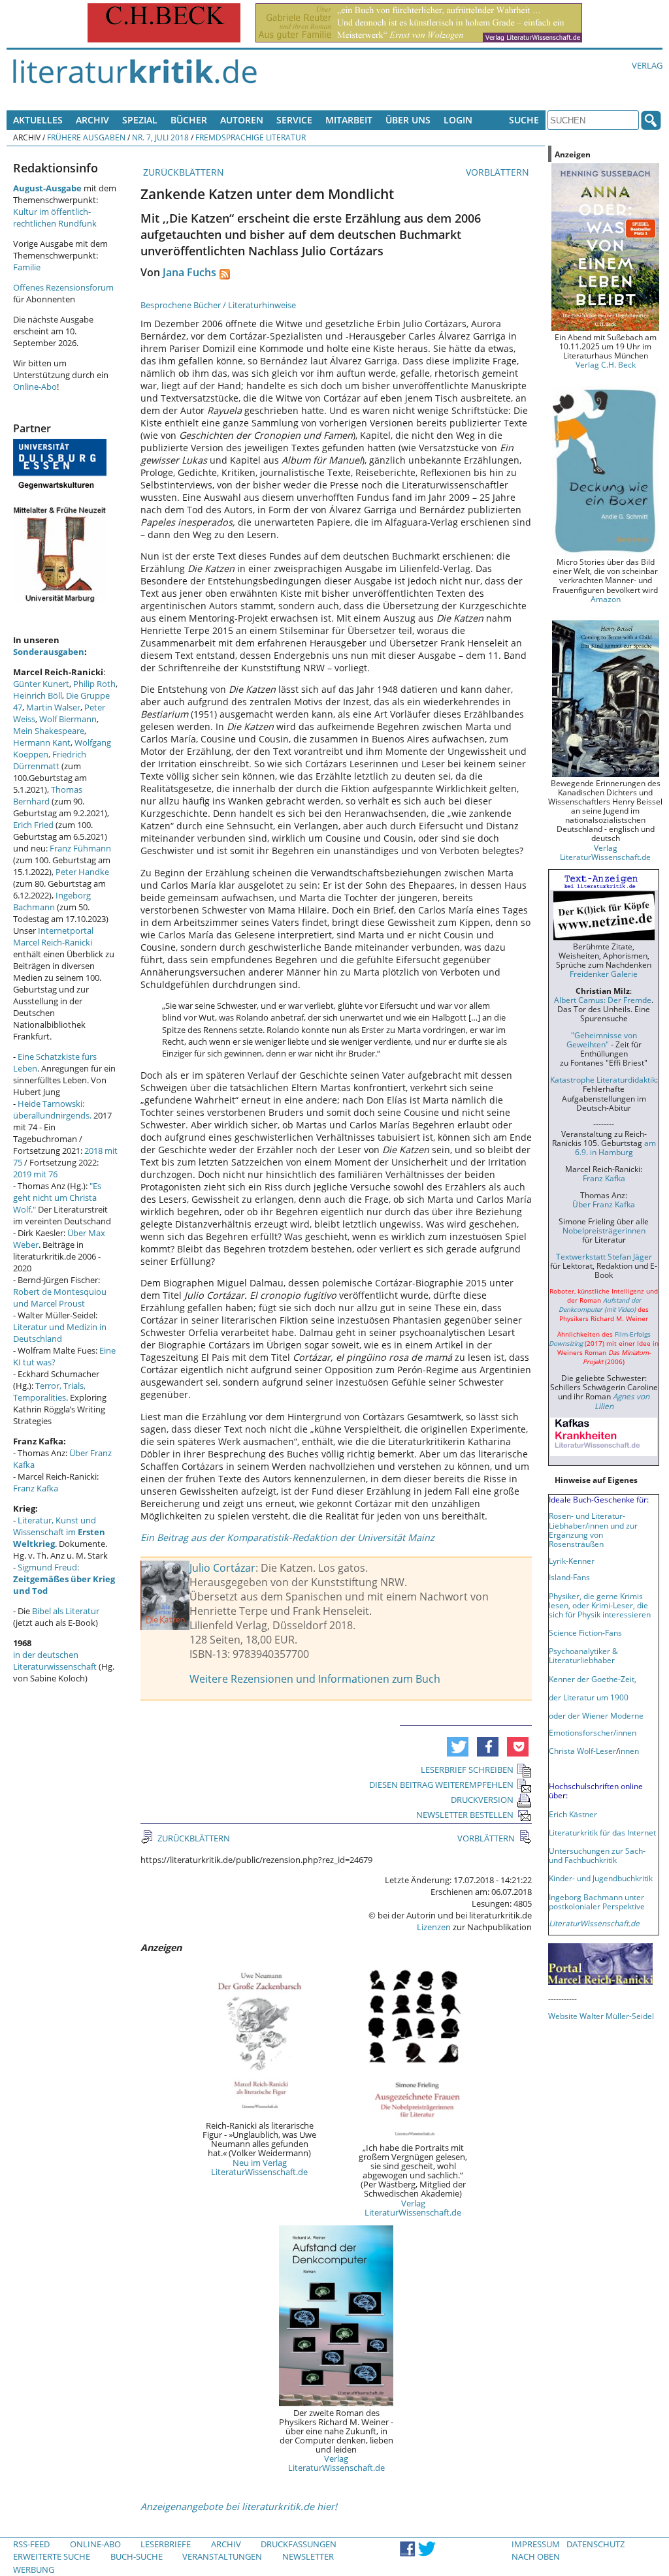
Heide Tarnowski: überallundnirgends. (52, 1109)
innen (629, 1751)
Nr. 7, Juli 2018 (160, 137)
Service (294, 120)
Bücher (189, 120)
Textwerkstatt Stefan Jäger (604, 1256)
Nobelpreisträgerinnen (604, 1230)
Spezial (140, 120)
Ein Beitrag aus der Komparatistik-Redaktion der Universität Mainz (287, 1537)
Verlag (647, 65)
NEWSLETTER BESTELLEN (465, 1815)
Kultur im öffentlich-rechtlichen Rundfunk (55, 217)
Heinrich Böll (38, 695)
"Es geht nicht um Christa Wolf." (57, 1198)
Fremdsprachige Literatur (251, 137)
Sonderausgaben (49, 652)
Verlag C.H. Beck (606, 364)
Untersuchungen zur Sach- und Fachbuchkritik (597, 1855)
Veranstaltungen (222, 2556)
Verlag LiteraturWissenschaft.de (413, 2208)
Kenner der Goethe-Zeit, (593, 1679)
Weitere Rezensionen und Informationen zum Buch (315, 1679)
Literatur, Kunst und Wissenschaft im (59, 1532)
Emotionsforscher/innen (593, 1732)
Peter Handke (82, 872)
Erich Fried (33, 825)
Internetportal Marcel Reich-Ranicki (53, 936)
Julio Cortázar (222, 1568)
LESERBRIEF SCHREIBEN (467, 1770)
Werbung (34, 2569)
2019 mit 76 (35, 1174)
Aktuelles (38, 120)
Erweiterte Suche (52, 2556)
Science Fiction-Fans (585, 1632)
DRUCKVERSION (482, 1800)
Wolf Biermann (68, 719)
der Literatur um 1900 (589, 1697)
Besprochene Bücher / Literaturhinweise (218, 305)
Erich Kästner (573, 1814)
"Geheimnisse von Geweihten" (602, 1040)
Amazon (606, 599)
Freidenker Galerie (604, 974)
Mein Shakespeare (49, 731)
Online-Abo (35, 387)
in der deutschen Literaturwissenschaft (55, 1661)
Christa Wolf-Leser (582, 1751)
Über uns (408, 120)
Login (458, 120)
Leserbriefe (166, 2544)
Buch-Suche (137, 2556)
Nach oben (536, 2556)
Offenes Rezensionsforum (63, 287)
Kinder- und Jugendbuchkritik (601, 1878)
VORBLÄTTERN (499, 172)
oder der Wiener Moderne (596, 1715)
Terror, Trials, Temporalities (49, 1391)
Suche (524, 120)
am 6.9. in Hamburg (615, 1147)
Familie (27, 267)
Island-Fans (569, 1577)
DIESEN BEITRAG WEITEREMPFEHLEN (441, 1785)
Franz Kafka (36, 1488)
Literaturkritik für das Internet (602, 1832)
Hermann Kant (42, 742)
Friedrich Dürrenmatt (50, 760)
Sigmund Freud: (64, 1579)
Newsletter (308, 2556)
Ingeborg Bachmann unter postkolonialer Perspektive (597, 1901)
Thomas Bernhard (48, 795)
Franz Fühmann (80, 848)
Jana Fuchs (189, 272)
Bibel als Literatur (66, 1611)
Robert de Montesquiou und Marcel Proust (60, 1297)
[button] (458, 1747)
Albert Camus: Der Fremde (603, 1000)
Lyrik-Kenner (572, 1561)
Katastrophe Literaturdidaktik (603, 1079)
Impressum (536, 2544)
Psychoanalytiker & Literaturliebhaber (583, 1655)
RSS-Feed (31, 2544)
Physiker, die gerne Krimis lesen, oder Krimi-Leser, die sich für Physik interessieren (600, 1605)
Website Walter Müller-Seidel (601, 2016)
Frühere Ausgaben (86, 137)
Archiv (92, 120)
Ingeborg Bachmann (52, 901)
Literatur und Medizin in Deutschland (60, 1333)
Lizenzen (434, 1927)
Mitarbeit (349, 120)
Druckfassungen (299, 2544)
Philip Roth (94, 684)
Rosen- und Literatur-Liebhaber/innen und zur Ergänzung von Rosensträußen (593, 1529)
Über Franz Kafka (604, 1204)
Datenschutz (596, 2544)
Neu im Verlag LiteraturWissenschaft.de (259, 2167)
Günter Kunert (41, 684)
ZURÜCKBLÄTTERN (182, 172)
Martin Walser (53, 707)
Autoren (242, 120)
